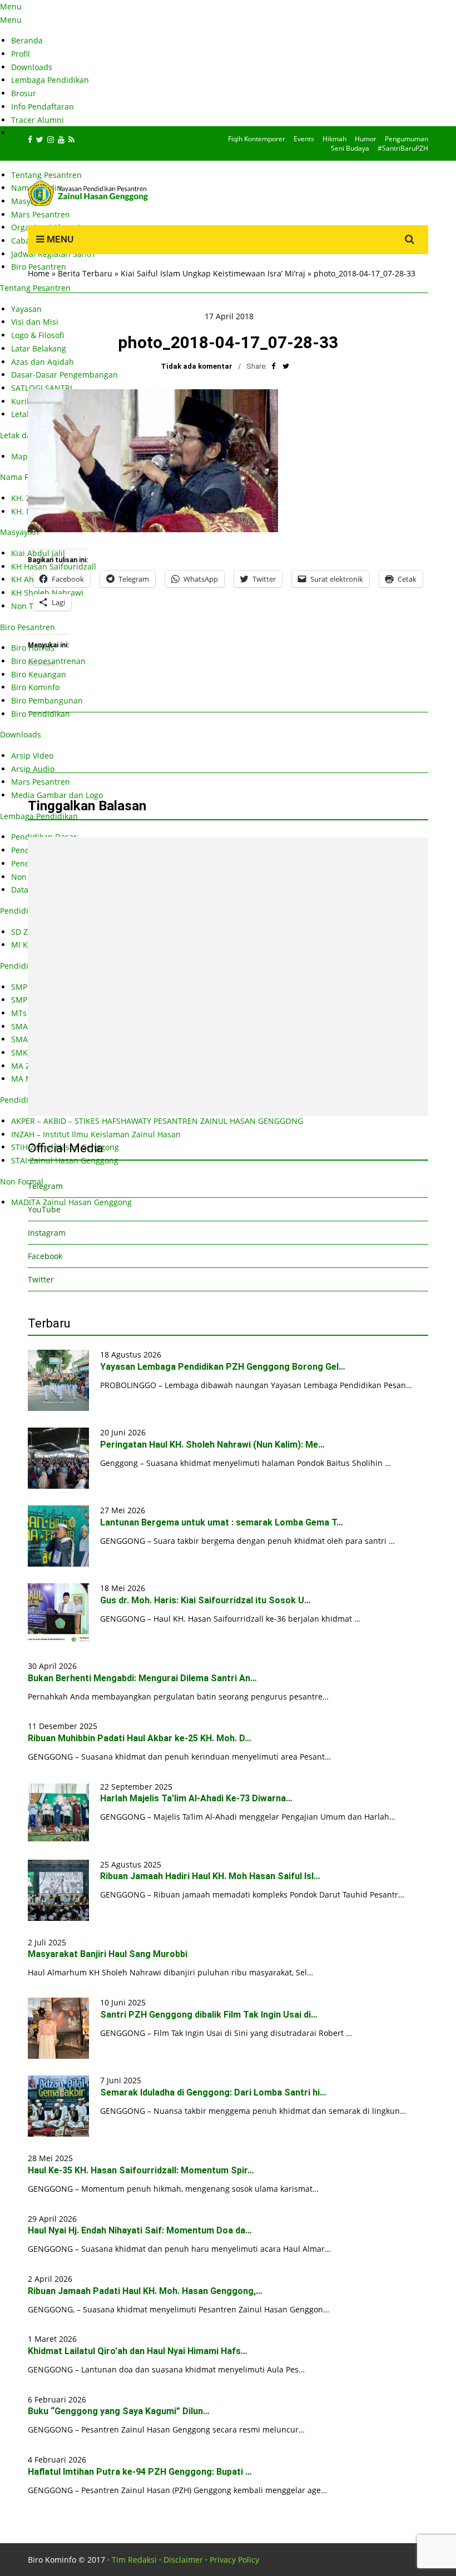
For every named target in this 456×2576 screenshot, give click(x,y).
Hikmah (334, 139)
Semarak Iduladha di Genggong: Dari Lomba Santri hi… (213, 2092)
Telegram (45, 1186)
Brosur (24, 93)
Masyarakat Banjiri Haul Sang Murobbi (108, 1954)
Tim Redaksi (134, 2560)
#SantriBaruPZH (403, 148)
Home (39, 273)
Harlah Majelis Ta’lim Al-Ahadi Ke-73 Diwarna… (196, 1798)
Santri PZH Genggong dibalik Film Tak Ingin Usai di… (209, 2015)
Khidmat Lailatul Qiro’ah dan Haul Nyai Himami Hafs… (138, 2351)
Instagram (47, 1233)
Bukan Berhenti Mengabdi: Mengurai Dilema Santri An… (142, 1678)
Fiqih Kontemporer (257, 139)
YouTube (44, 1209)
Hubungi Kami (38, 133)
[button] (153, 461)
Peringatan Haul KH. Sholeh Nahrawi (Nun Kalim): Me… (212, 1445)
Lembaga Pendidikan (50, 80)
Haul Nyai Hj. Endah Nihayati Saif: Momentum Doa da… (140, 2230)
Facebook (45, 1256)
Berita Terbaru (85, 273)
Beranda (27, 40)
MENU (59, 239)
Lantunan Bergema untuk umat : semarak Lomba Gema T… (222, 1522)
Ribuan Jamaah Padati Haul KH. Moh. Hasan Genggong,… (145, 2291)
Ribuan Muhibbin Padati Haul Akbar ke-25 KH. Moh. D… (140, 1738)
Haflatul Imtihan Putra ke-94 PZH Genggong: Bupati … (140, 2472)
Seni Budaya (350, 148)
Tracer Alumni (38, 120)
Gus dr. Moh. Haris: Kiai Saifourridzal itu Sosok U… (205, 1600)
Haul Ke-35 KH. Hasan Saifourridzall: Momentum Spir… (141, 2170)
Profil (21, 54)
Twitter (41, 1279)
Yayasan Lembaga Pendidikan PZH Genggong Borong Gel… (223, 1367)
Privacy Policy (234, 2560)
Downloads (32, 67)
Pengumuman (407, 139)
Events (304, 139)
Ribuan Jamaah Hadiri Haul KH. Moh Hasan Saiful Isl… (210, 1876)
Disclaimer (183, 2560)
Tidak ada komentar (197, 366)
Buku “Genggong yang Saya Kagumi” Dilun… (119, 2411)
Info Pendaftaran (43, 106)
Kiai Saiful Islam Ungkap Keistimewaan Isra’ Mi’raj (213, 273)
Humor (366, 139)
